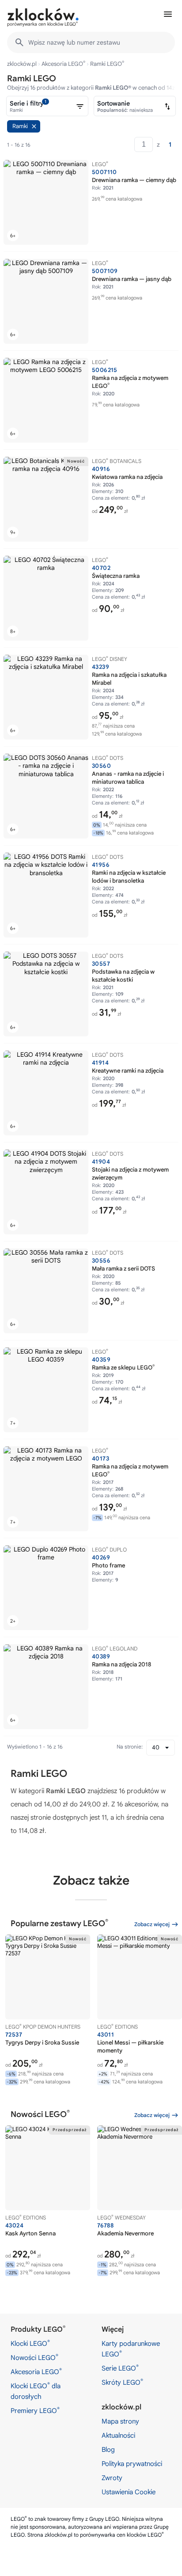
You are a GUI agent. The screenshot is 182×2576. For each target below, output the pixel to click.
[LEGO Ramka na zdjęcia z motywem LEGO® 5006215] (46, 400)
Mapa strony (120, 2421)
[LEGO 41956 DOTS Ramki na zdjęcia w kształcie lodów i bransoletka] (46, 895)
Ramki (20, 126)
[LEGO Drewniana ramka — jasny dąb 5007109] (46, 301)
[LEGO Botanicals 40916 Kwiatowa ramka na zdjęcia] (46, 499)
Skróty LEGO (122, 2382)
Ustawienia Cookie (129, 2492)
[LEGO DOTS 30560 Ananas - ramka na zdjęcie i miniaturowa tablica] (46, 796)
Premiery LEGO (35, 2410)
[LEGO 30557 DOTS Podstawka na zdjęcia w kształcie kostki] (46, 994)
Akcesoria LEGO (63, 64)
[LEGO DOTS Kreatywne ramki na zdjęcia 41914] (46, 1093)
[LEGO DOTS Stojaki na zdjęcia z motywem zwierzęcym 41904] (46, 1192)
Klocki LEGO (30, 2343)
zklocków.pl (22, 64)
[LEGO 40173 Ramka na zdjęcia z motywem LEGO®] (46, 1489)
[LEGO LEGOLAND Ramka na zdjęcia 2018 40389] (46, 1687)
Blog (108, 2450)
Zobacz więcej (152, 1924)
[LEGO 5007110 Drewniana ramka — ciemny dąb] (46, 202)
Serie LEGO (120, 2368)
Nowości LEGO (34, 2357)
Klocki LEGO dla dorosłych (36, 2391)
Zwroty (112, 2478)
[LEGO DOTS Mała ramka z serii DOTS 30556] (46, 1291)
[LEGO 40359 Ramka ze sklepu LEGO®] (46, 1390)
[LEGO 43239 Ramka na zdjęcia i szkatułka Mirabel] (46, 697)
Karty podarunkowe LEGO (131, 2349)
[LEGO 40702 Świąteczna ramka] (46, 598)
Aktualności (118, 2436)
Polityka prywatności (132, 2464)
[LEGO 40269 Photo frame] (46, 1588)
